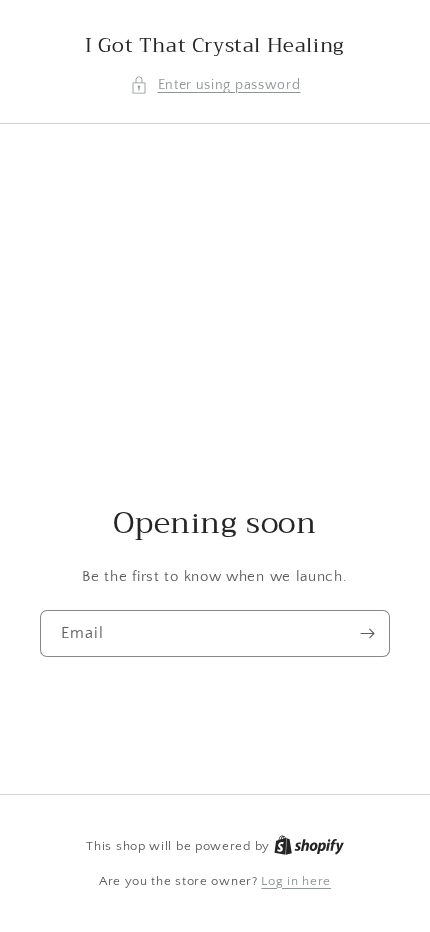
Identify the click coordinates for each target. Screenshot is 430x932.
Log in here (296, 881)
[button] (215, 85)
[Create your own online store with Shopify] (309, 846)
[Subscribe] (367, 633)
